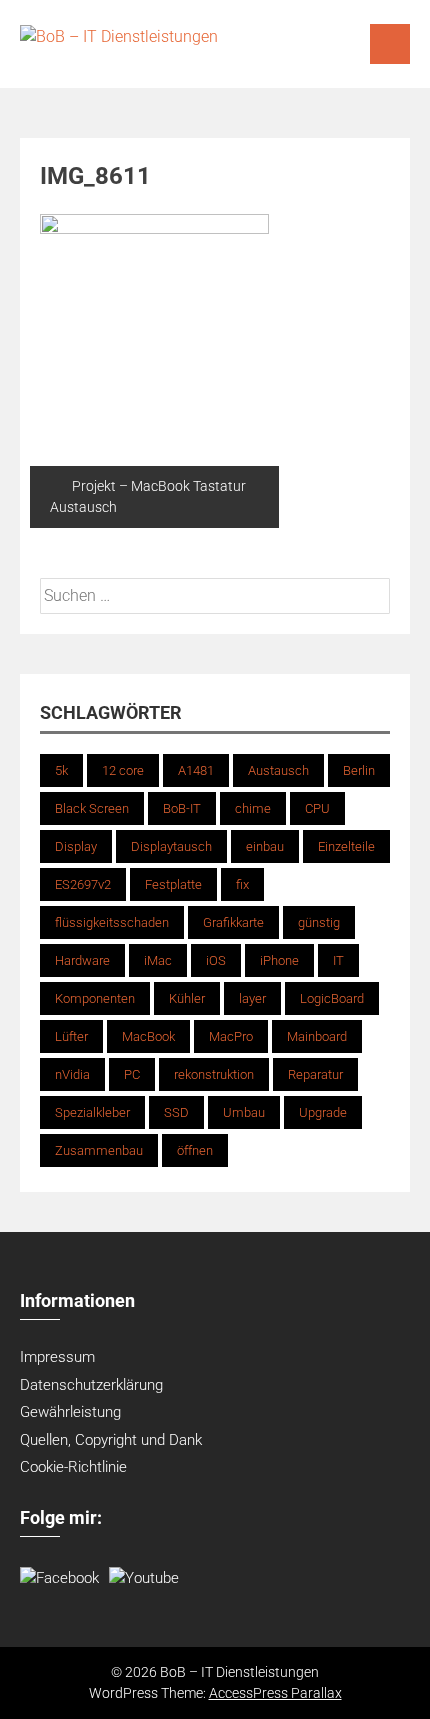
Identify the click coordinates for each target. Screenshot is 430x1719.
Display (76, 846)
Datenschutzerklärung (91, 1385)
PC (132, 1074)
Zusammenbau (99, 1150)
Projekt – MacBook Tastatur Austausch (148, 496)
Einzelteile (346, 846)
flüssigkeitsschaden (112, 922)
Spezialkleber (92, 1112)
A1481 (196, 770)
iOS (216, 960)
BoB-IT (182, 808)
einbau (265, 846)
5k (61, 770)
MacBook (148, 1036)
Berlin (359, 770)
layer (252, 998)
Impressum (57, 1357)
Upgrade (323, 1112)
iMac (158, 960)
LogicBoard (332, 998)
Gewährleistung (70, 1412)
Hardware (82, 960)
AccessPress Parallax (275, 1693)
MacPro (231, 1036)
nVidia (72, 1074)
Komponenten (95, 998)
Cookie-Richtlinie (73, 1467)
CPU (317, 808)
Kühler (187, 998)
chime (253, 808)
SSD (176, 1112)
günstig (319, 922)
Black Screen (92, 808)
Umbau (244, 1112)
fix (242, 884)
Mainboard (317, 1036)
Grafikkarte (233, 922)
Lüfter (71, 1036)
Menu (390, 44)
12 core (123, 770)
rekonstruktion (214, 1074)
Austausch (278, 770)
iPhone (279, 960)
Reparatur (315, 1074)
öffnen (195, 1150)
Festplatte (173, 884)
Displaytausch (171, 846)
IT (338, 960)
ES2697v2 (83, 884)
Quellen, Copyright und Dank (111, 1440)
